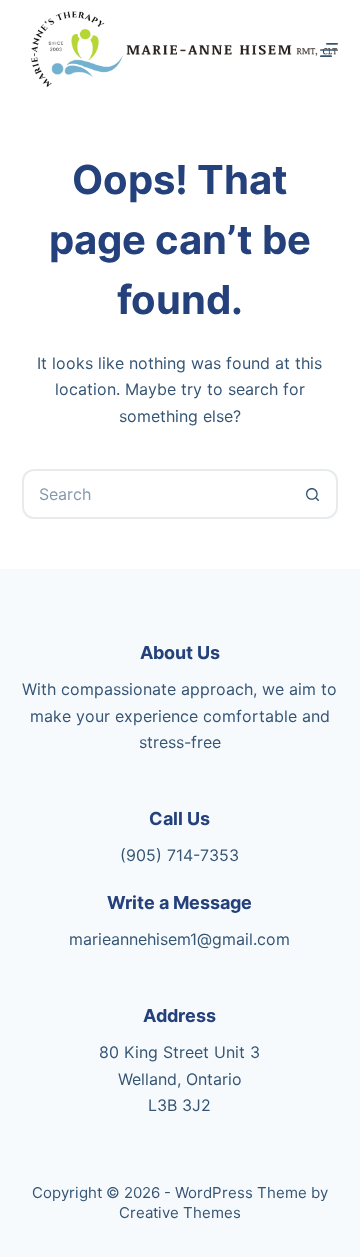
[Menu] (329, 50)
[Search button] (313, 494)
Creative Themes (180, 1212)
